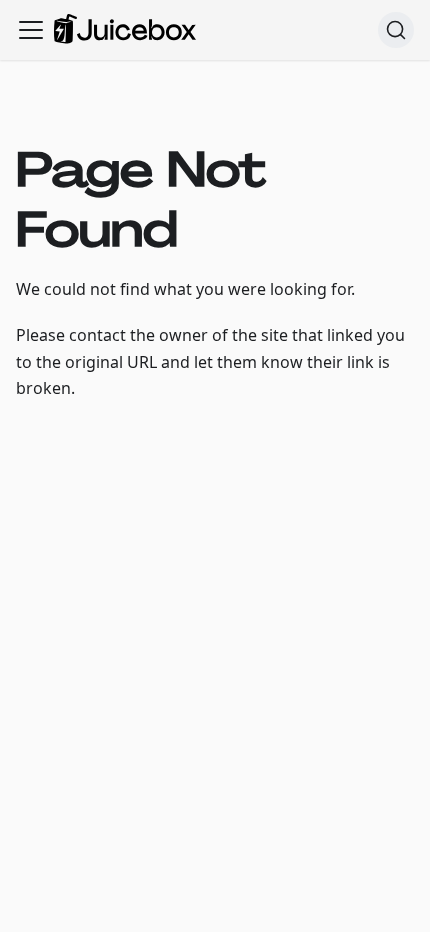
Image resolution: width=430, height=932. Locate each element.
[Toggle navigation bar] (31, 30)
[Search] (396, 30)
